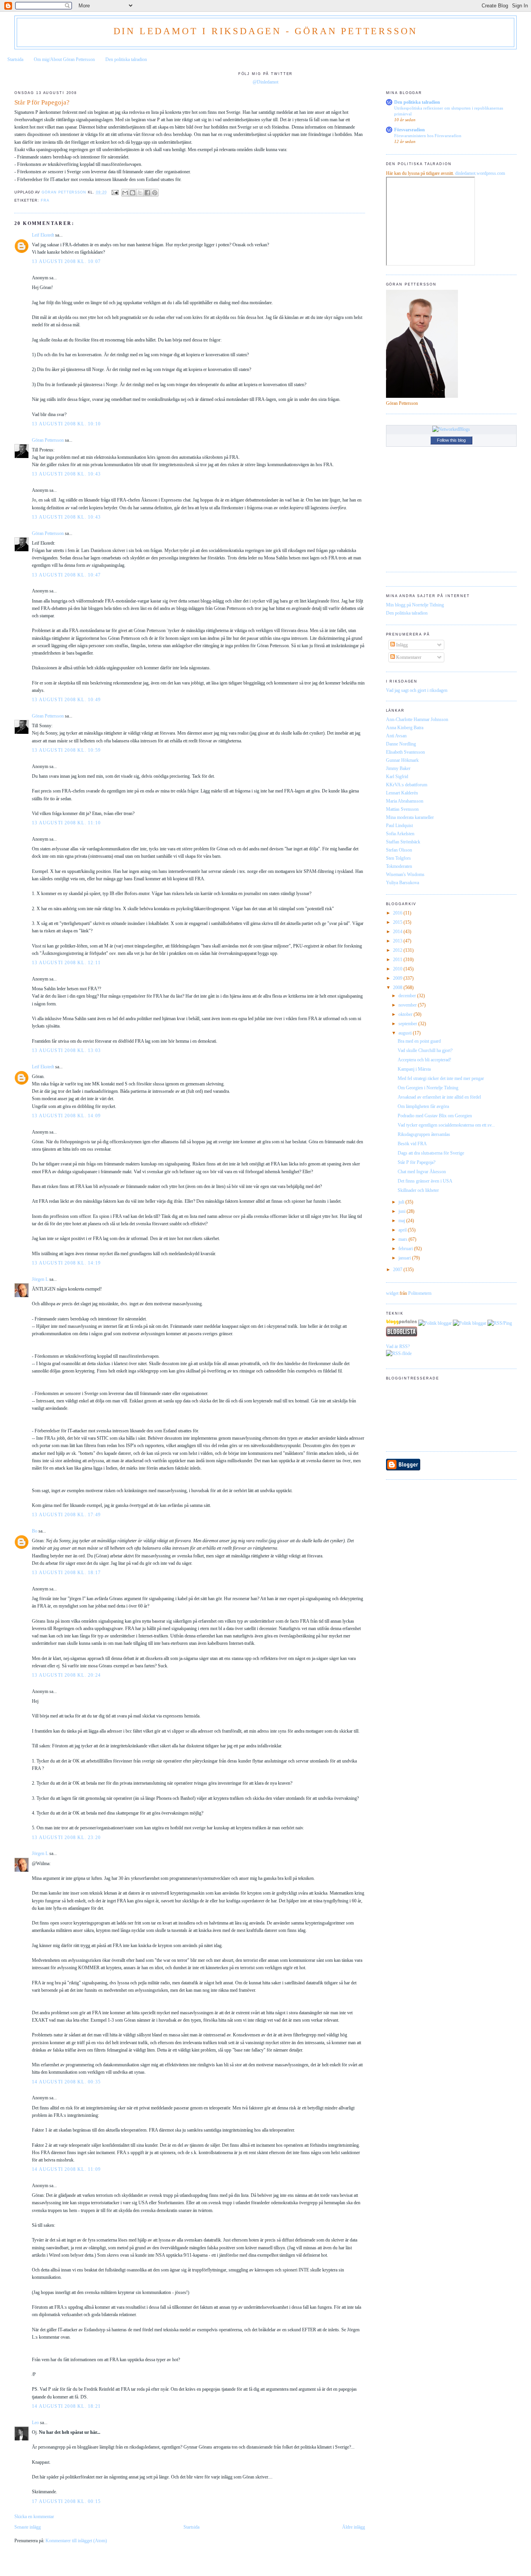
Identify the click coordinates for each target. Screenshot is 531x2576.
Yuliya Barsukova (403, 883)
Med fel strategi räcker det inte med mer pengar (441, 1078)
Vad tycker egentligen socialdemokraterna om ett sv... (446, 1125)
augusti (406, 1033)
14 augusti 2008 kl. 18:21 (66, 2406)
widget (392, 1293)
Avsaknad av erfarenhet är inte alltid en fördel (439, 1097)
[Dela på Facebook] (147, 193)
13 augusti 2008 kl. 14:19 (66, 1263)
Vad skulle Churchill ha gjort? (425, 1050)
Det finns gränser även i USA (425, 1181)
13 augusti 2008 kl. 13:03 (66, 1050)
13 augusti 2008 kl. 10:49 (66, 700)
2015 (398, 922)
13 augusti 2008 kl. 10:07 (66, 261)
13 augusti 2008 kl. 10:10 (66, 424)
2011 (398, 960)
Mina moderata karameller (410, 817)
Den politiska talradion (126, 59)
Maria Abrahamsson (405, 801)
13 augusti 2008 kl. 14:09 (66, 1116)
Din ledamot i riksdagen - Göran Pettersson (266, 31)
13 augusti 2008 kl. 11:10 (66, 823)
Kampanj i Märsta (414, 1069)
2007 (398, 1270)
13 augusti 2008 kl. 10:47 (66, 575)
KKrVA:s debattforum (407, 785)
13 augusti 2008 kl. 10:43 (66, 474)
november (408, 1005)
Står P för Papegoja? (417, 1162)
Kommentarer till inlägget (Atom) (76, 2541)
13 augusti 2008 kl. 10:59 (66, 750)
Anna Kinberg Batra (405, 728)
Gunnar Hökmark (402, 760)
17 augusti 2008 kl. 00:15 (66, 2501)
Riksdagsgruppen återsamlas (424, 1134)
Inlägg (401, 645)
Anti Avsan (396, 736)
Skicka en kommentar (34, 2517)
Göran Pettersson (48, 440)
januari (405, 1258)
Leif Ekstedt (43, 235)
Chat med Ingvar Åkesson (422, 1172)
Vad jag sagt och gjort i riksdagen (417, 690)
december (408, 996)
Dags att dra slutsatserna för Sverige (431, 1153)
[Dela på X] (140, 193)
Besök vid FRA (412, 1144)
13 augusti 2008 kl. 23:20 (66, 1838)
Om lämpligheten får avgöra (423, 1106)
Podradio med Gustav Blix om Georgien (435, 1116)
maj (402, 1221)
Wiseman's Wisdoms (405, 874)
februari (406, 1249)
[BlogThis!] (133, 193)
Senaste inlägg (28, 2527)
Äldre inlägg (354, 2527)
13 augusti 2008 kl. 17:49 (66, 1515)
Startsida (15, 59)
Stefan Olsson (399, 850)
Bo (35, 1531)
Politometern (420, 1293)
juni (403, 1211)
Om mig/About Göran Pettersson (64, 59)
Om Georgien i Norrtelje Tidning (428, 1088)
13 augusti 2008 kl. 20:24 (66, 1675)
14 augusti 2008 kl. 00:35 (66, 2082)
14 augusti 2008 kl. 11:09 (66, 2169)
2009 (398, 978)
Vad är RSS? (398, 1346)
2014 (398, 932)
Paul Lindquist (399, 826)
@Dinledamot (265, 82)
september (408, 1024)
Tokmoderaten (399, 866)
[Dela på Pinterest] (155, 193)
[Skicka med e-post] (125, 193)
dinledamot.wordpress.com (480, 173)
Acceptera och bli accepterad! (424, 1060)
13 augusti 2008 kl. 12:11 (66, 963)
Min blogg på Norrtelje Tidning (415, 605)
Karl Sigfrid (397, 777)
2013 (398, 941)
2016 (398, 913)
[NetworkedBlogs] (451, 429)
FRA (45, 200)
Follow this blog (451, 440)
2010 (398, 969)
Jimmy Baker (398, 768)
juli (402, 1202)
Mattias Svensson (402, 809)
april (403, 1230)
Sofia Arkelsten (400, 834)
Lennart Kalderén (402, 793)
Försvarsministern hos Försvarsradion (428, 136)
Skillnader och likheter (418, 1190)
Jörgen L (40, 1279)
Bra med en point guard (419, 1041)
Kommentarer (408, 657)
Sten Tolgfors (398, 858)
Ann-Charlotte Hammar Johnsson (417, 719)
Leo (35, 2423)
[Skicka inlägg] (115, 192)
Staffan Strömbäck (403, 842)
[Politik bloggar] (435, 1323)
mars (403, 1239)
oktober (406, 1014)
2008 (398, 988)
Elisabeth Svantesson (405, 752)
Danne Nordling (401, 744)
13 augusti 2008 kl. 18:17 (66, 1573)
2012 (398, 950)
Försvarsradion (410, 130)
